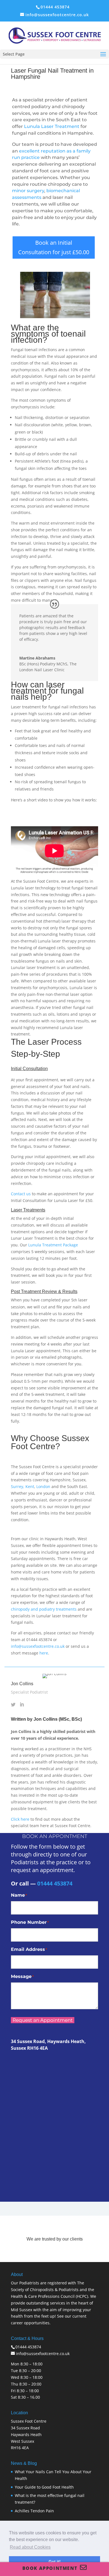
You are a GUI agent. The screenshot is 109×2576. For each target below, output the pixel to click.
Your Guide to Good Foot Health (44, 2487)
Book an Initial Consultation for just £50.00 (54, 247)
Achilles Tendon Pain (34, 2511)
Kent (30, 1486)
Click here (20, 1819)
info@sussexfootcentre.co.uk (38, 1646)
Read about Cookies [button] (30, 2547)
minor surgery (28, 191)
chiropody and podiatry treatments (44, 1609)
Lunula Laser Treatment (52, 126)
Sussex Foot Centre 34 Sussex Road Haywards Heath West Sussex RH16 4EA (29, 2434)
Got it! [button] (55, 2561)
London (43, 1486)
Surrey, (18, 1486)
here (44, 1653)
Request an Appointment (43, 2020)
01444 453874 (55, 7)
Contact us (21, 1194)
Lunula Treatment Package (53, 1245)
